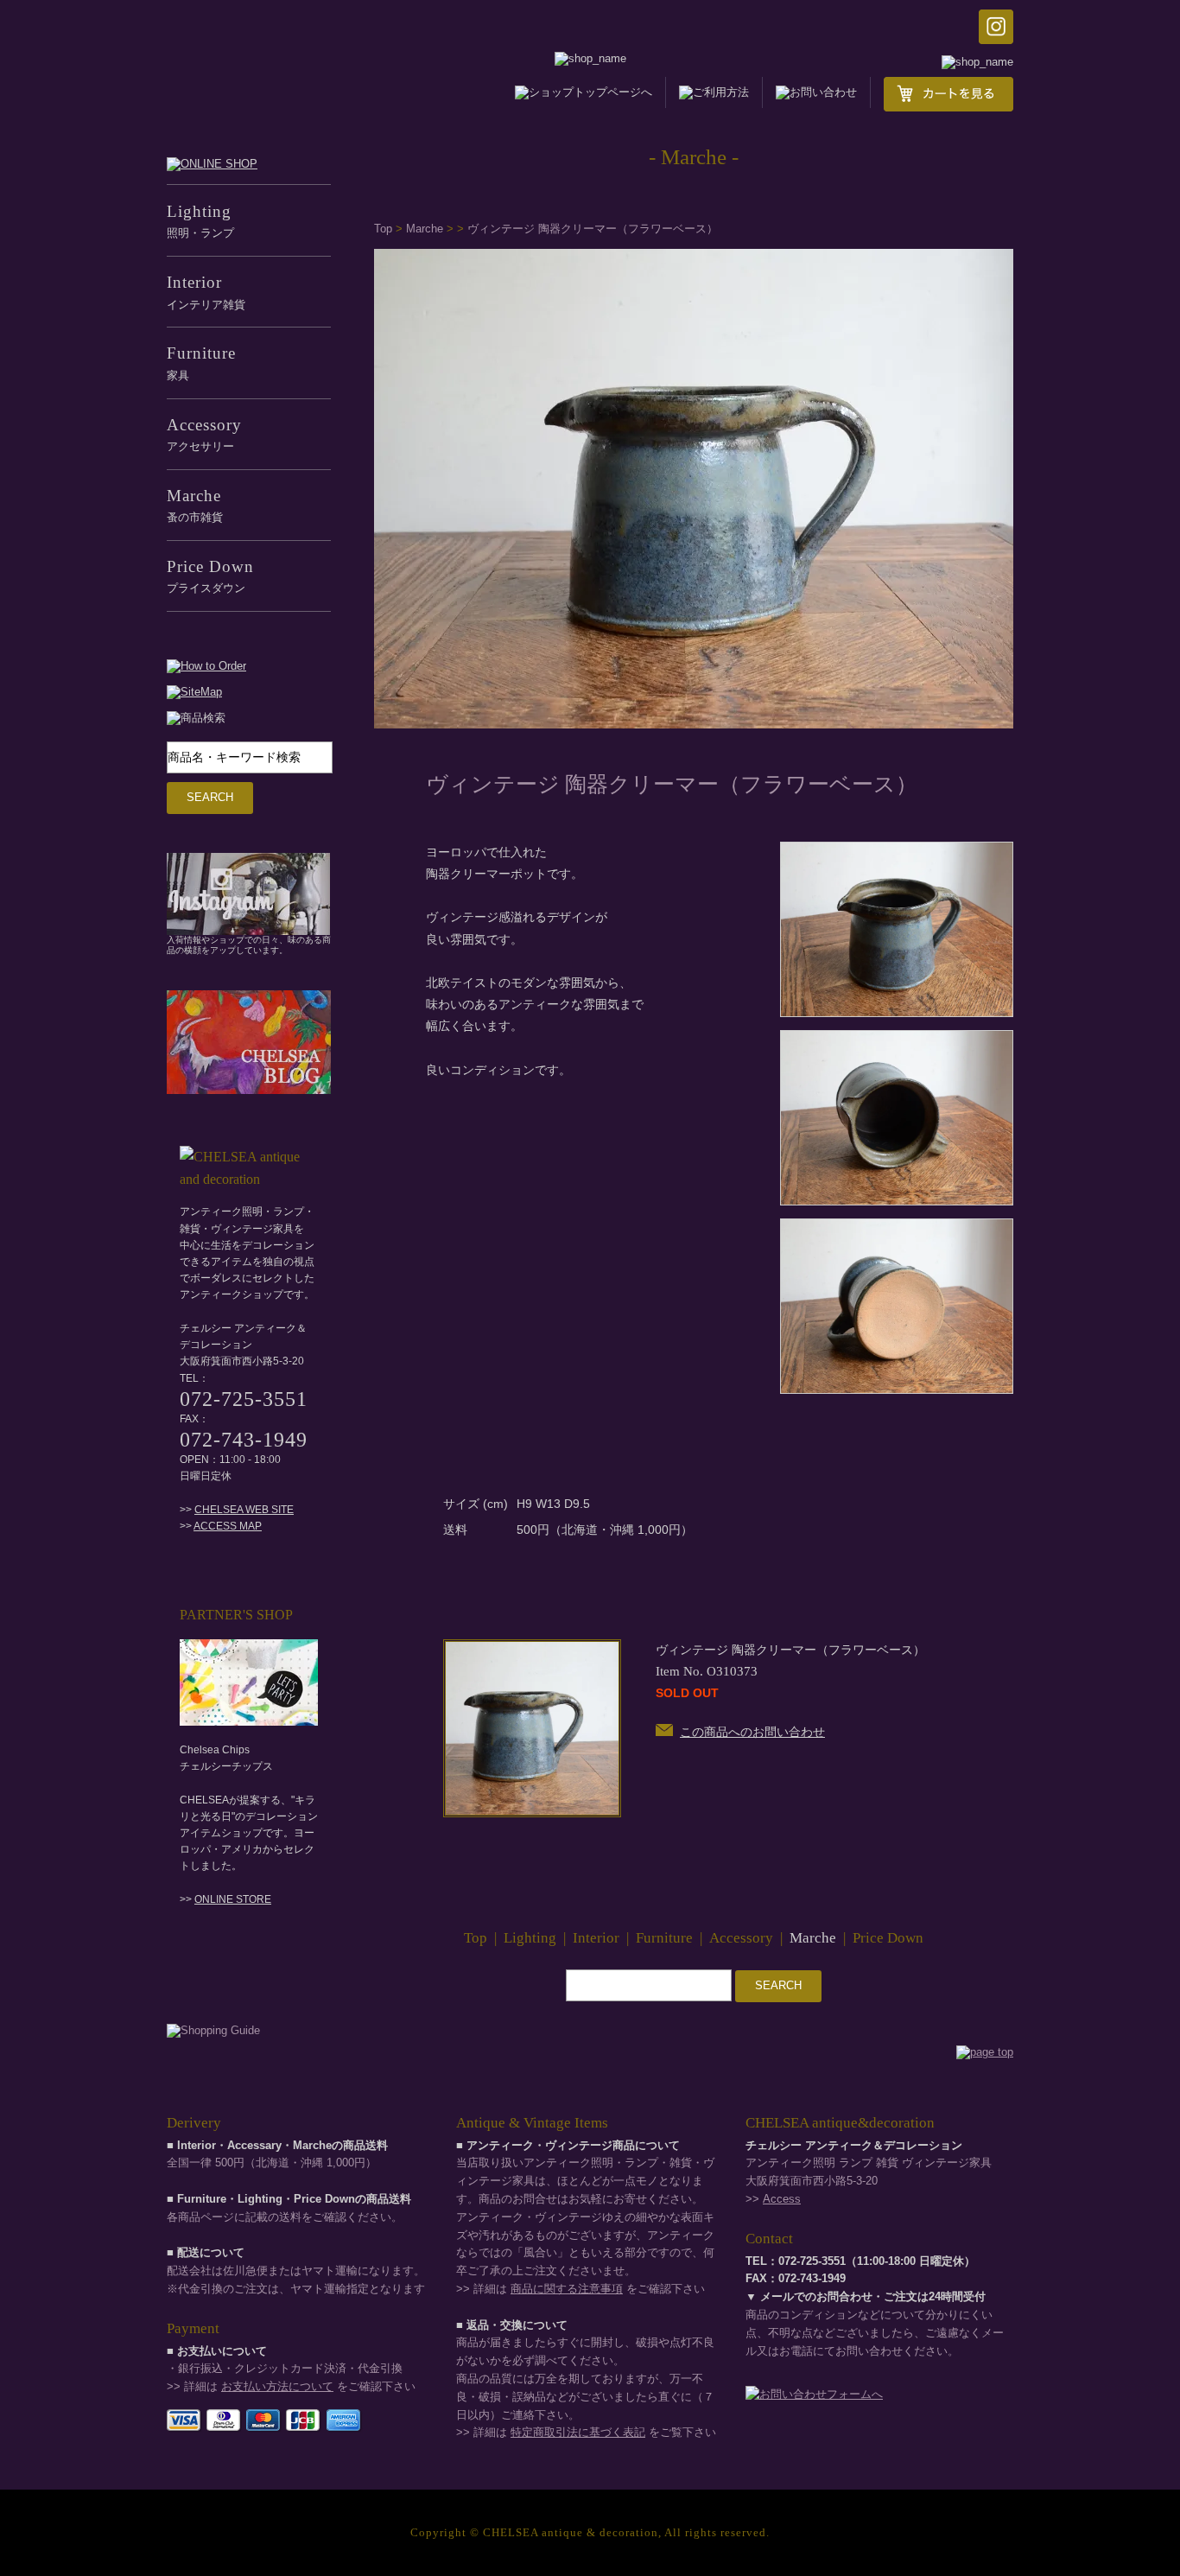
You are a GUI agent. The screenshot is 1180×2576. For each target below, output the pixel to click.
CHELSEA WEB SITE (244, 1510)
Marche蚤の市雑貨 (195, 505)
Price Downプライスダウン (210, 576)
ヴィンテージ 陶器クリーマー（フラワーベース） (593, 229)
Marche (425, 229)
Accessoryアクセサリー (204, 434)
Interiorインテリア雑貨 (206, 292)
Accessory (741, 1938)
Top (383, 229)
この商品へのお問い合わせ (752, 1732)
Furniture (664, 1938)
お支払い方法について (277, 2386)
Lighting (530, 1938)
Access (782, 2199)
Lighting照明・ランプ (200, 221)
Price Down (888, 1938)
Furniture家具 (201, 363)
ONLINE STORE (233, 1899)
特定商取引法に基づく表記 (578, 2432)
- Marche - (694, 157)
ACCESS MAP (228, 1526)
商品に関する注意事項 (567, 2289)
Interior (596, 1938)
